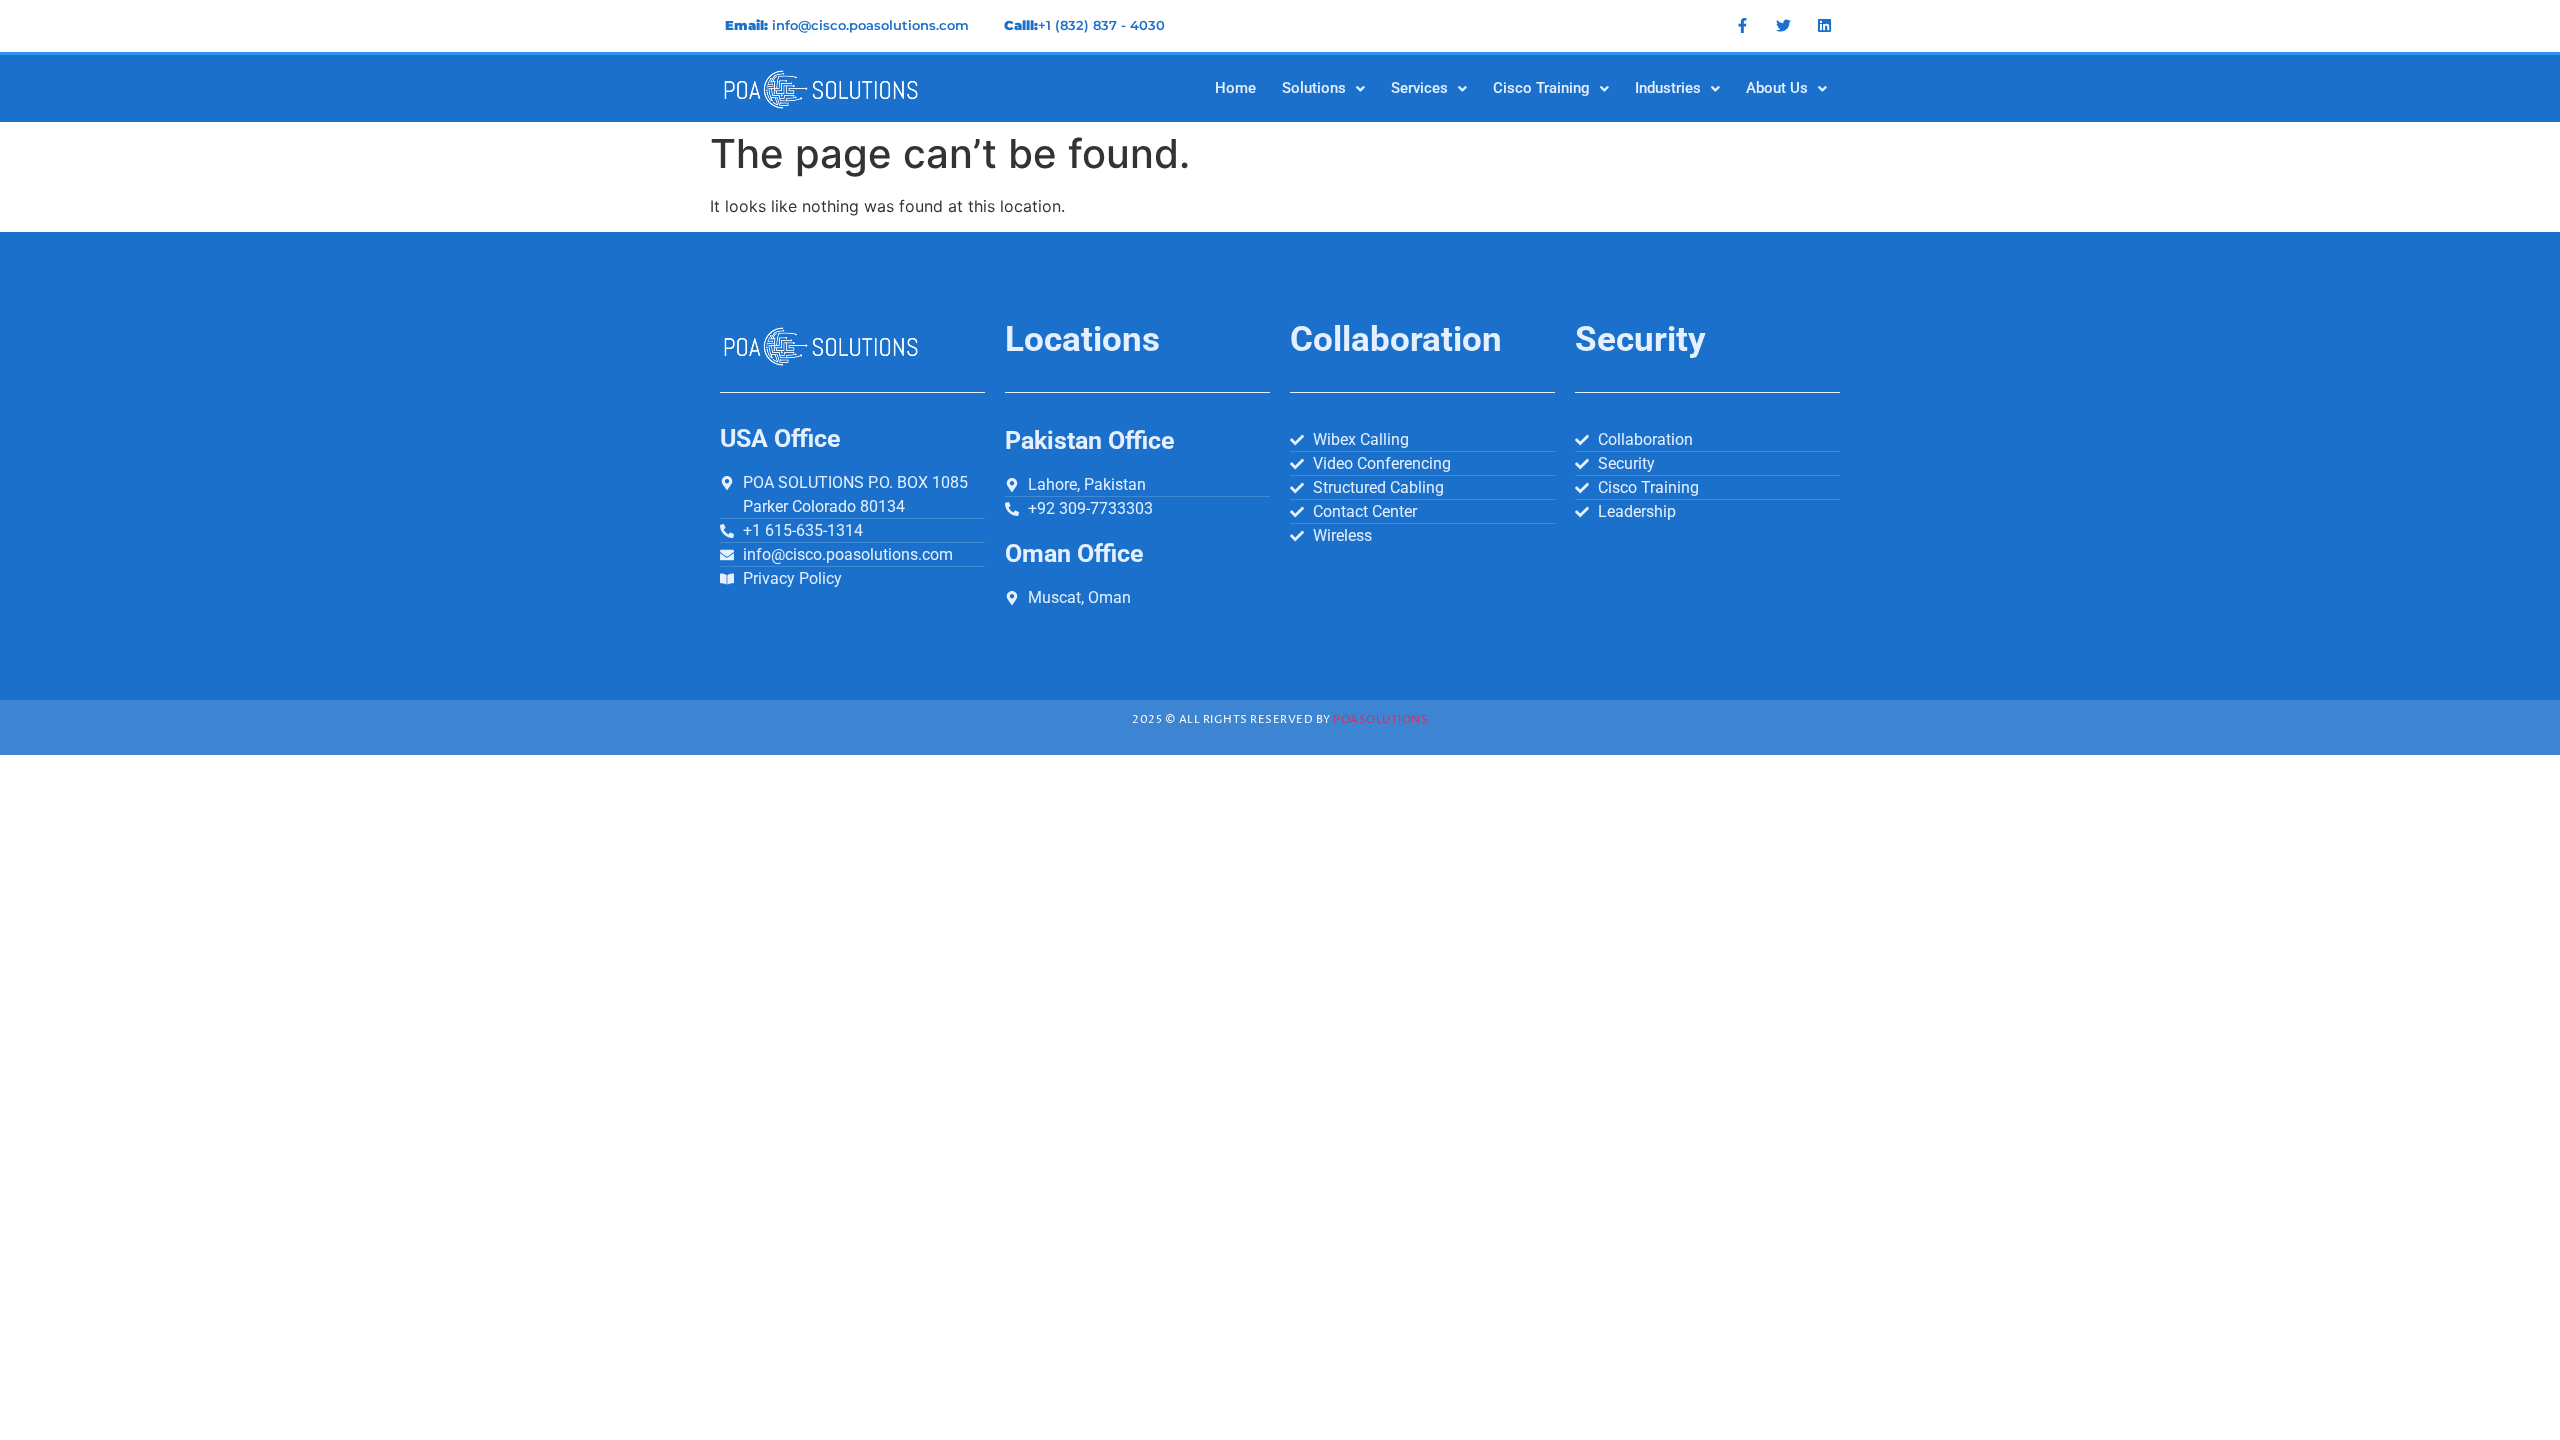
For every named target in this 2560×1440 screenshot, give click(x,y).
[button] (1323, 88)
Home (1235, 88)
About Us (1777, 88)
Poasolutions (1380, 719)
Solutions (1314, 88)
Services (1419, 88)
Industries (1668, 88)
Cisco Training (1541, 88)
